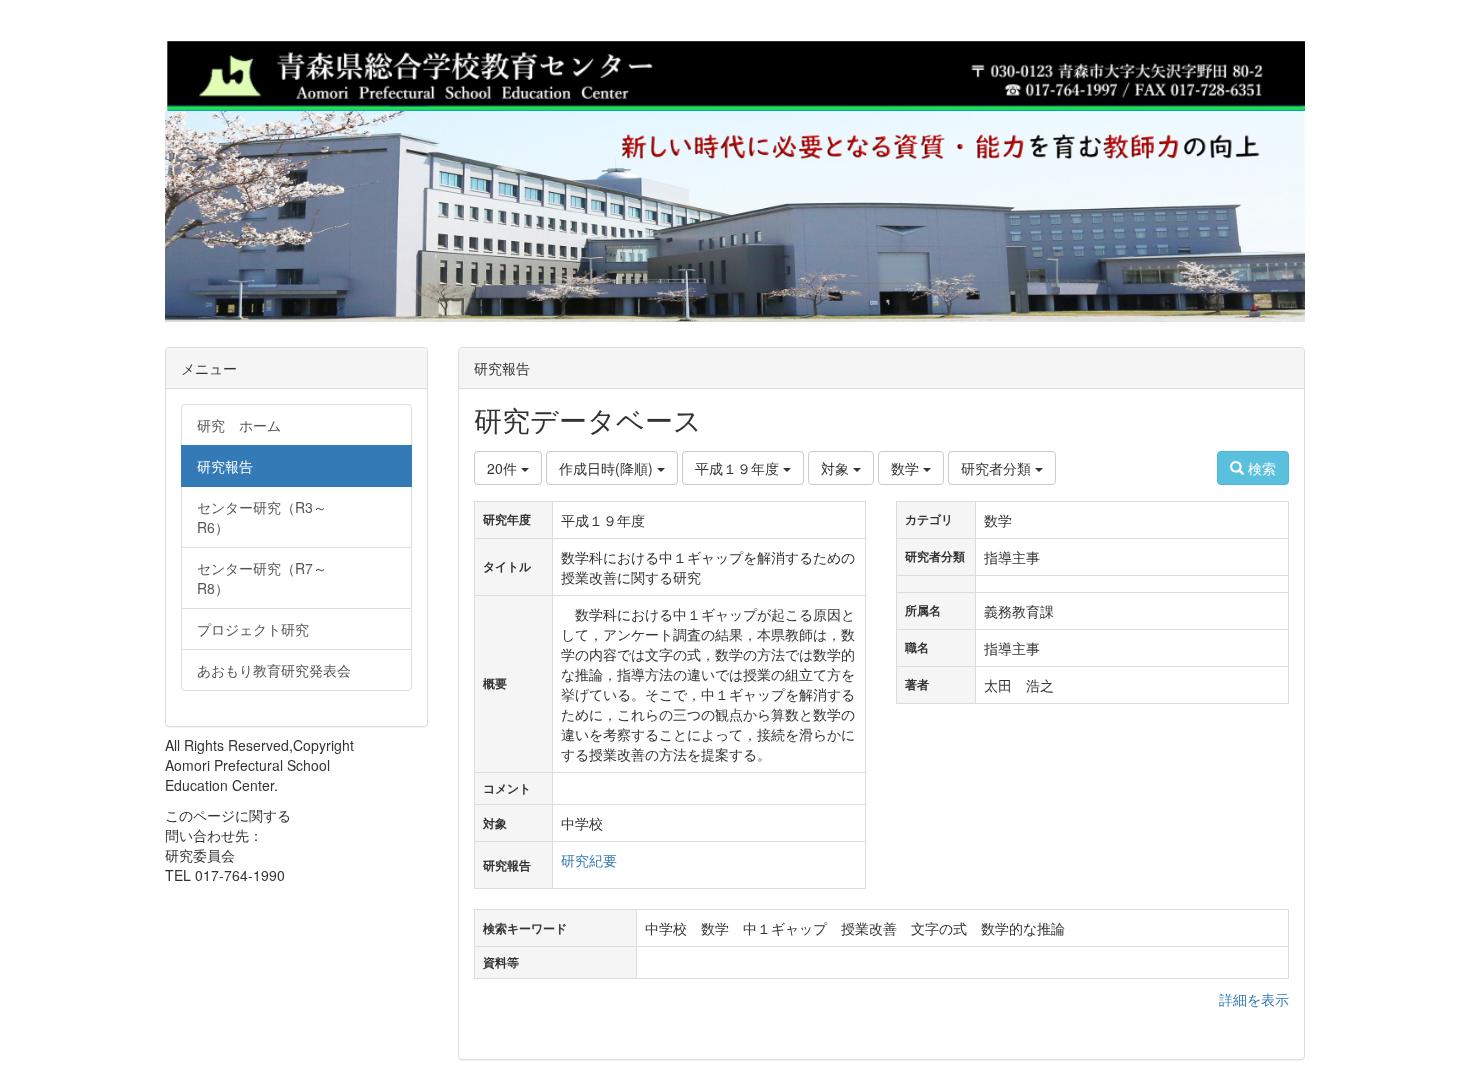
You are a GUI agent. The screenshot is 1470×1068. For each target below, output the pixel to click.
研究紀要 (589, 860)
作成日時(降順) (608, 468)
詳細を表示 (1254, 999)
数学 (907, 468)
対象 (837, 468)
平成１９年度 (739, 468)
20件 (504, 468)
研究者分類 (998, 468)
